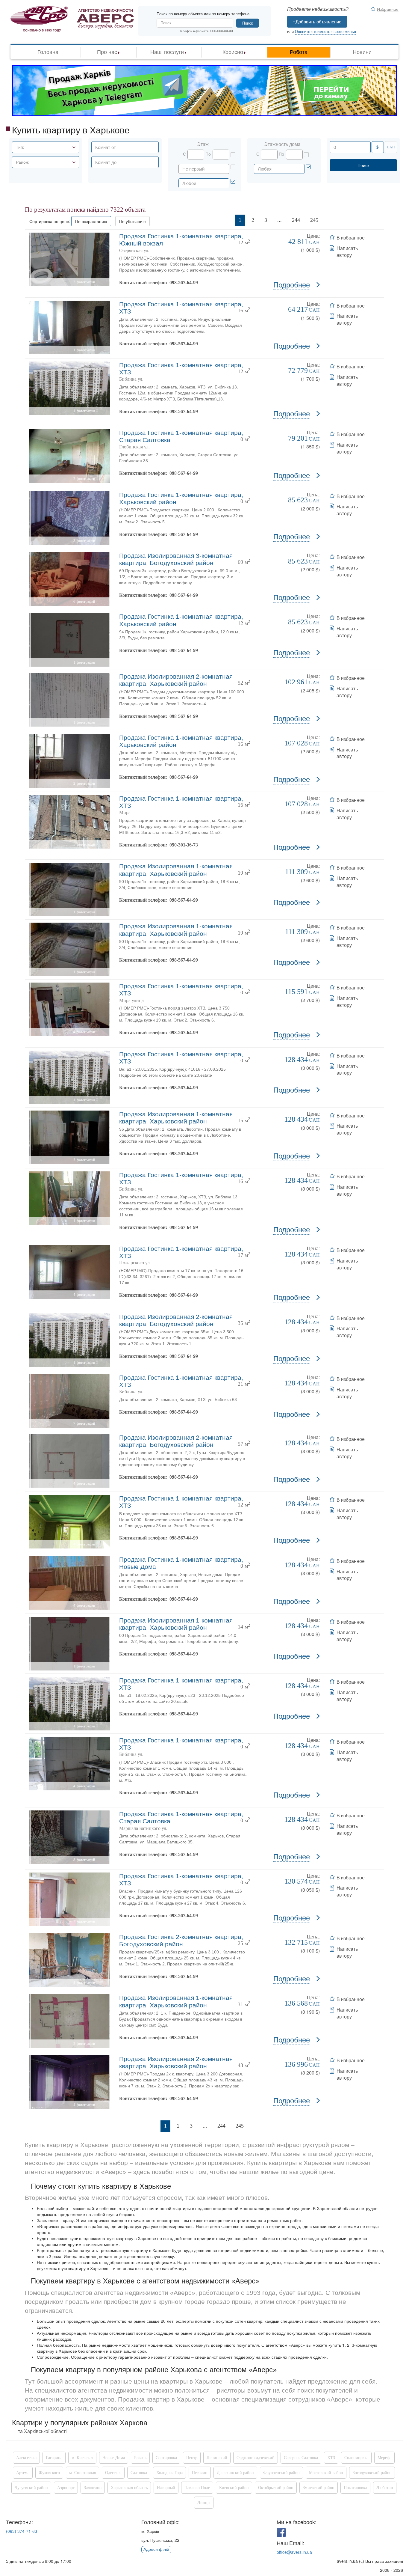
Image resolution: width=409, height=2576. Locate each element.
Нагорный (166, 2488)
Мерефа (384, 2458)
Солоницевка (356, 2458)
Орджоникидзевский (256, 2458)
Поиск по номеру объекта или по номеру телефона (203, 14)
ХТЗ (331, 2458)
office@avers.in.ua (294, 2552)
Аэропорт (66, 2488)
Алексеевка (26, 2458)
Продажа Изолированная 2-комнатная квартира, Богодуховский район (176, 1320)
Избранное (388, 9)
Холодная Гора (169, 2473)
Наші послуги (167, 52)
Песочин (200, 2473)
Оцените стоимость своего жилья (325, 32)
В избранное (351, 238)
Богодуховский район (372, 2473)
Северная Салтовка (301, 2458)
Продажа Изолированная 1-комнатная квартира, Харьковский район (176, 870)
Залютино (93, 2488)
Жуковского (49, 2473)
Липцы (204, 2503)
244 (296, 220)
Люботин (385, 2488)
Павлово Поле (197, 2488)
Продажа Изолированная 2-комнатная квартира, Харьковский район (176, 680)
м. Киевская (82, 2458)
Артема (23, 2473)
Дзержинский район (235, 2473)
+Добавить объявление (317, 22)
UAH (391, 147)
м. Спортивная (82, 2473)
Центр (192, 2458)
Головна (48, 52)
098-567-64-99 (184, 283)
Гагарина (54, 2458)
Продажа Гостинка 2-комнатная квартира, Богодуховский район (181, 1940)
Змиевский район (319, 2488)
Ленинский (217, 2458)
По (208, 154)
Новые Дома (114, 2458)
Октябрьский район (276, 2488)
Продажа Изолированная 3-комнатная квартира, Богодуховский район (176, 559)
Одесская (113, 2473)
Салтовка (139, 2473)
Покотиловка (355, 2488)
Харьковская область (129, 2488)
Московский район (326, 2473)
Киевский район (234, 2488)
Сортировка (166, 2458)
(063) (22, 2531)
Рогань (140, 2458)
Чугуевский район (31, 2488)
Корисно (233, 52)
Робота (299, 52)
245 (314, 220)
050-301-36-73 (184, 845)
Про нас (107, 52)
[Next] (331, 220)
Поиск (248, 23)
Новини (362, 52)
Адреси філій (156, 2549)
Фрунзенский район (281, 2473)
